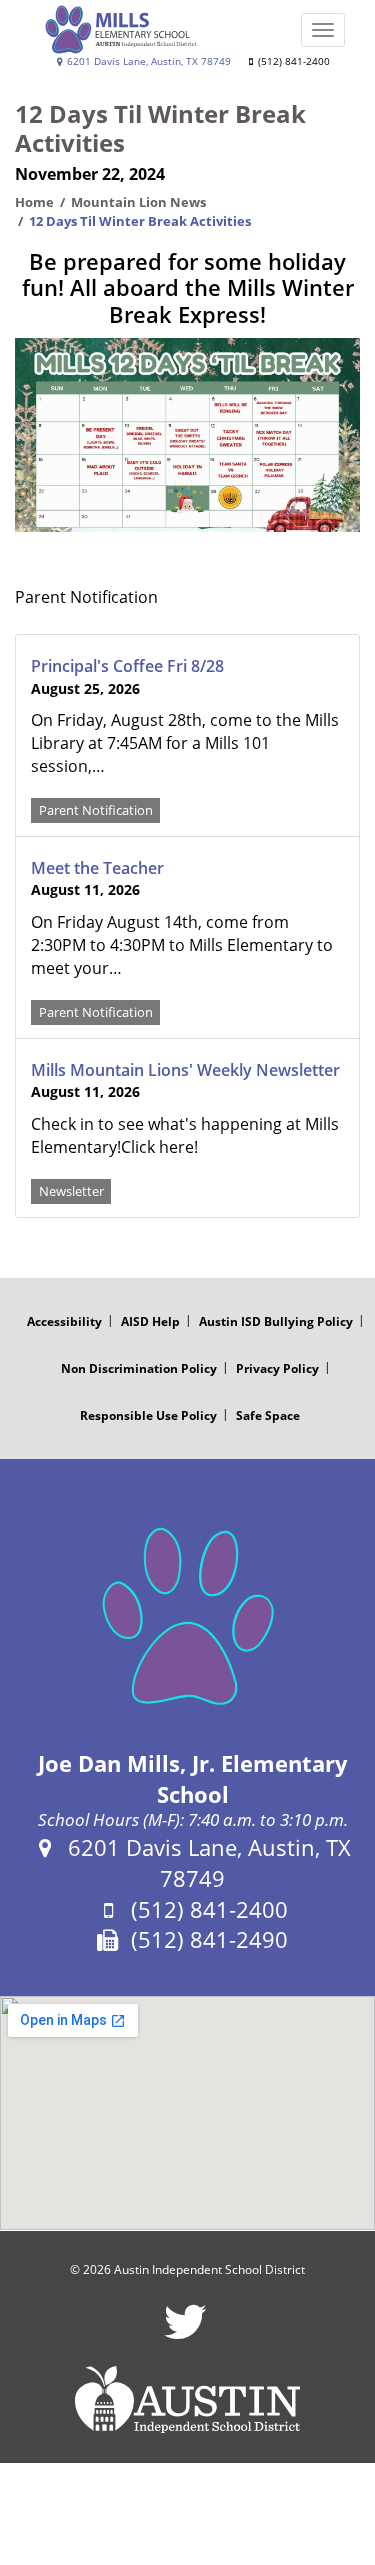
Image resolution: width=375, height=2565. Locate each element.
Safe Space (268, 1415)
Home (34, 202)
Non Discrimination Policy (139, 1368)
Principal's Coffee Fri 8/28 (127, 666)
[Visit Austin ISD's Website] (187, 2400)
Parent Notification (96, 810)
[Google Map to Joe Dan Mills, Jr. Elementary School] (187, 2113)
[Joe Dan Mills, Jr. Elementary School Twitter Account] (185, 2334)
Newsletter (71, 1191)
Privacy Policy (277, 1368)
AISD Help (150, 1321)
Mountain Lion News (138, 202)
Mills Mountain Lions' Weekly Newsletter (185, 1070)
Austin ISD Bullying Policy (276, 1321)
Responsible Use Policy (148, 1415)
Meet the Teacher (97, 868)
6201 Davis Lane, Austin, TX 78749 (147, 61)
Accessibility (64, 1321)
